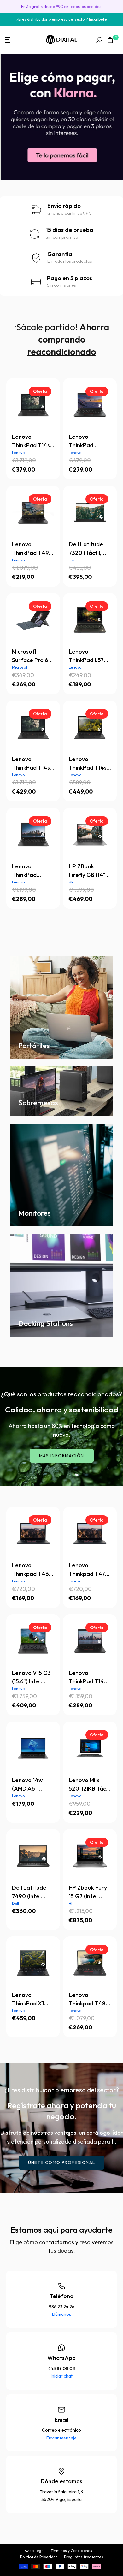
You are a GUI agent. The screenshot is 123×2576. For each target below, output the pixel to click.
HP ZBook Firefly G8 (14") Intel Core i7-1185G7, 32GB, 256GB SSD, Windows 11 (88, 871)
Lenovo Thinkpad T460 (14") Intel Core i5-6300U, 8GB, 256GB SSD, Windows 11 (32, 1570)
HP (71, 882)
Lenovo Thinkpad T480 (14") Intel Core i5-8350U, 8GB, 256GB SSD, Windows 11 (89, 1999)
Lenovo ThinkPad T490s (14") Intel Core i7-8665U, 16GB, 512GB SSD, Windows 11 (86, 441)
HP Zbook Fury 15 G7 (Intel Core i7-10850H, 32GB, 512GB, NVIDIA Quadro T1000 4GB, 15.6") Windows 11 (90, 1892)
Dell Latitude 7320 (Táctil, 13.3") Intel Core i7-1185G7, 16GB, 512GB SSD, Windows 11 (90, 549)
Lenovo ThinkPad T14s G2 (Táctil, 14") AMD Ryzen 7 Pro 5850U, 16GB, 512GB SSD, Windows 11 (33, 764)
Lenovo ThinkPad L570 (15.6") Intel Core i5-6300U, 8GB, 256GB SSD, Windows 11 (90, 656)
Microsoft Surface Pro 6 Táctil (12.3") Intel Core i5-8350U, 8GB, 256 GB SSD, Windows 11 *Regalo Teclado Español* (30, 656)
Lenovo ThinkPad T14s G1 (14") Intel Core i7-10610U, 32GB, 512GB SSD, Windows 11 (90, 764)
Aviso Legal (35, 2551)
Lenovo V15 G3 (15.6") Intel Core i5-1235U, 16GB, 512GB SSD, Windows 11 (33, 1677)
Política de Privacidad (39, 2557)
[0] (110, 40)
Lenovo (18, 452)
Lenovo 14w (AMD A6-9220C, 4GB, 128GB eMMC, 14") (30, 1785)
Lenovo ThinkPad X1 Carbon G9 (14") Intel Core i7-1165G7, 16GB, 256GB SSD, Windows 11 (33, 1999)
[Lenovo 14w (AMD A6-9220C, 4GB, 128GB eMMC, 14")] (33, 1748)
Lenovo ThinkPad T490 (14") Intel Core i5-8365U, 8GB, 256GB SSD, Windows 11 (32, 549)
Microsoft (20, 667)
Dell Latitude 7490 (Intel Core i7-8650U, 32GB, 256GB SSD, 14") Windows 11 (32, 1892)
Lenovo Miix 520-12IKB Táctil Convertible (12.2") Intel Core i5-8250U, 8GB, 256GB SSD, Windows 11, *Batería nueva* (90, 1785)
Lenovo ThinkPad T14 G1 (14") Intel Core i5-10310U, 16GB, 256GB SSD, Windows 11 (90, 1677)
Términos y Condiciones (71, 2551)
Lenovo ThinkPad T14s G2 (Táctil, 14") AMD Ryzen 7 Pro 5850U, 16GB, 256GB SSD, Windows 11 (33, 441)
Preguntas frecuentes (84, 2557)
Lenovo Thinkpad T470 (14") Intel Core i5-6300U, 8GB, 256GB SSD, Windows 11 (89, 1570)
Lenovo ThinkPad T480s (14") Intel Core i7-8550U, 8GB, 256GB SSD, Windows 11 (29, 871)
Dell (72, 560)
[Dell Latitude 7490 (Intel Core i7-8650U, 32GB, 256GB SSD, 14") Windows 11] (33, 1856)
